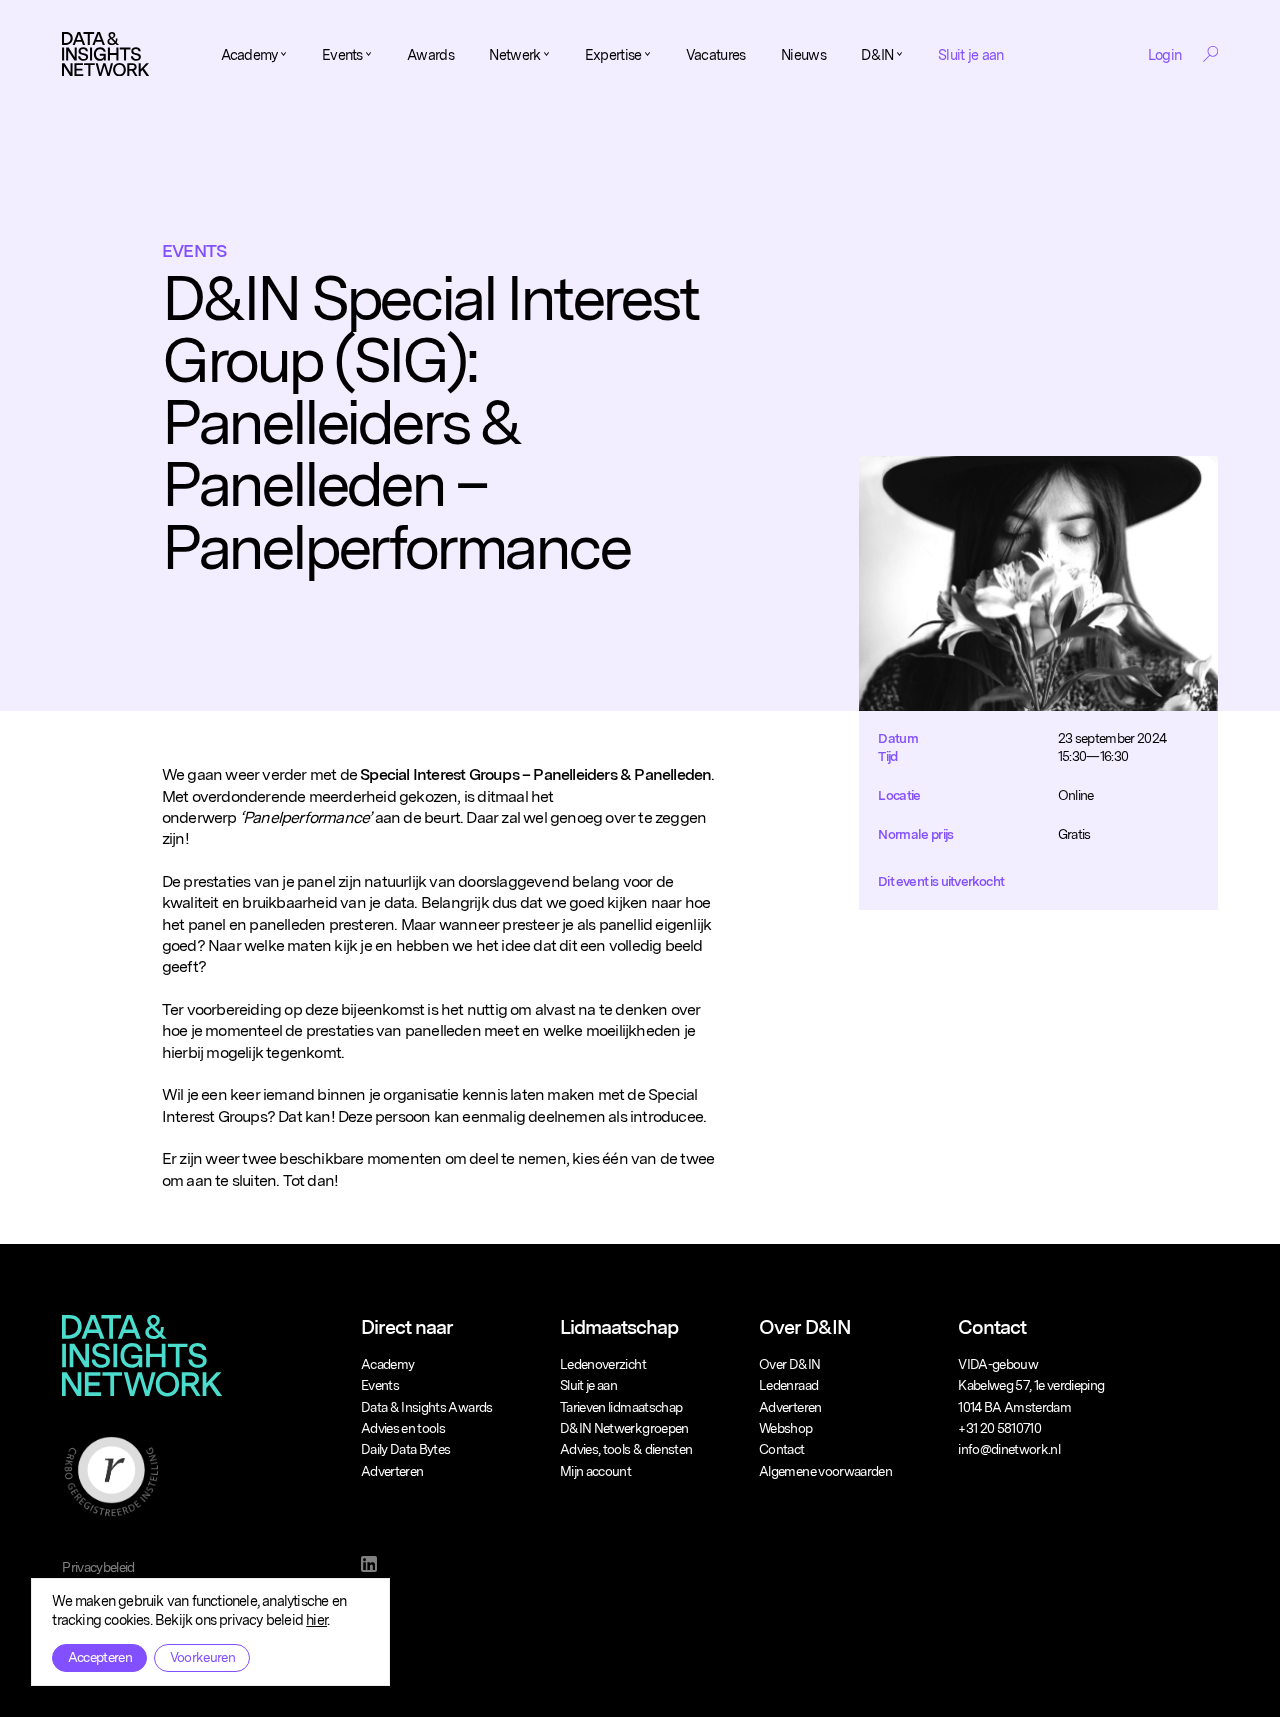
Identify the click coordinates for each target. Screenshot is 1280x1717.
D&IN (877, 54)
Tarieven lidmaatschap (621, 1407)
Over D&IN (789, 1364)
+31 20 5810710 (999, 1428)
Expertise (613, 54)
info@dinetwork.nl (1009, 1449)
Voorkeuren (202, 1657)
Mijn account (595, 1471)
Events (342, 54)
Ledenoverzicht (603, 1364)
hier (316, 1619)
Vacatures (716, 54)
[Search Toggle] (1210, 54)
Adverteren (392, 1471)
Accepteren (100, 1657)
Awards (430, 54)
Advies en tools (403, 1428)
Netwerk (514, 54)
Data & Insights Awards (427, 1407)
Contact (781, 1449)
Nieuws (803, 54)
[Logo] (105, 54)
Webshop (785, 1428)
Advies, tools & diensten (626, 1449)
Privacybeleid (98, 1567)
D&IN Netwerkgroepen (624, 1428)
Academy (249, 54)
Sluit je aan (970, 54)
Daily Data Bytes (406, 1449)
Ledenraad (788, 1385)
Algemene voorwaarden (825, 1471)
